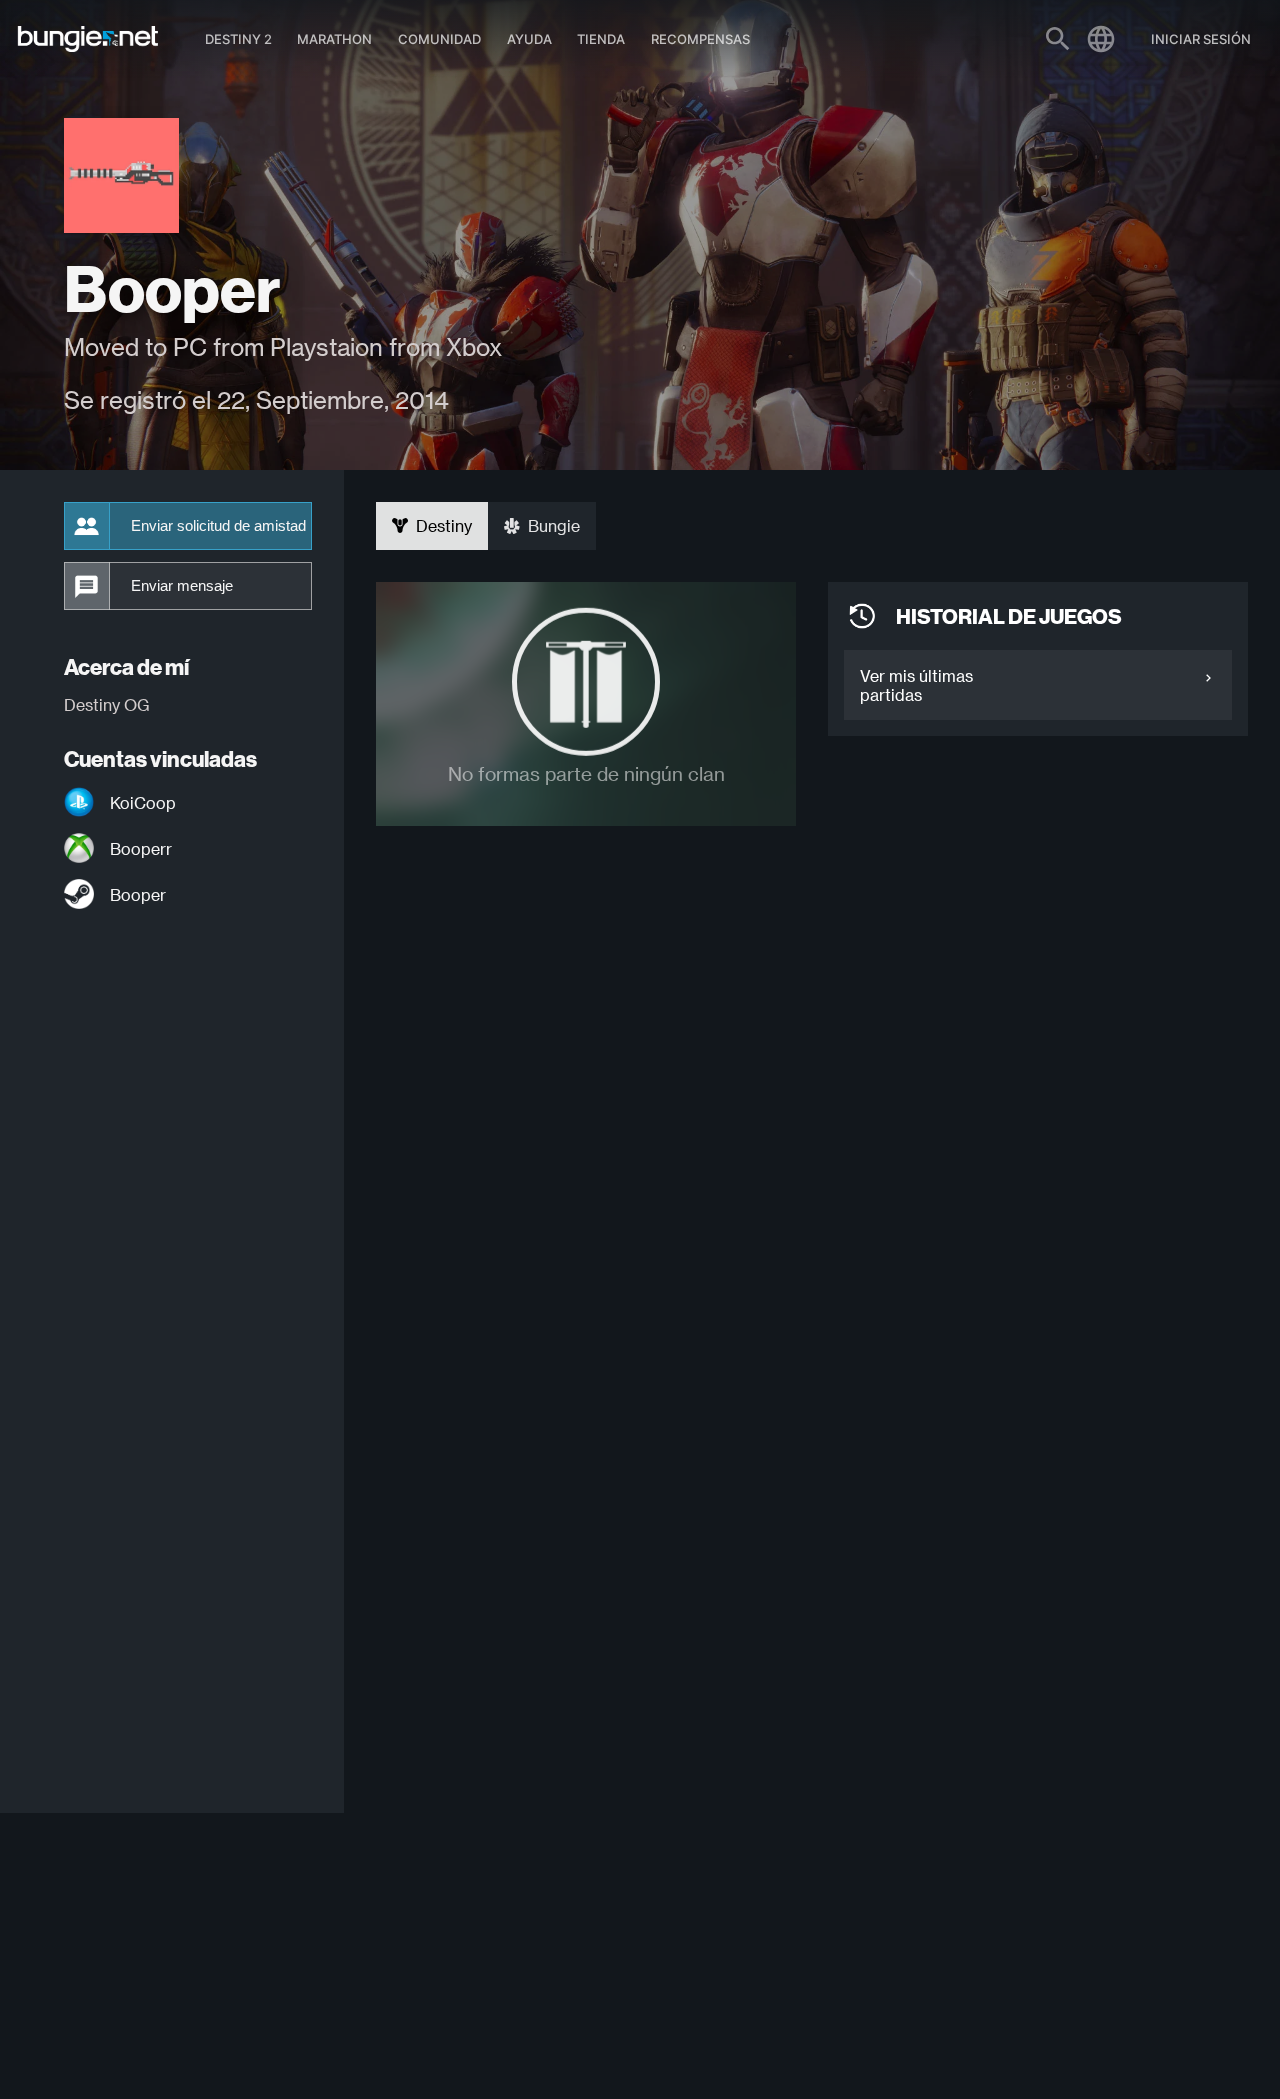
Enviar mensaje (182, 586)
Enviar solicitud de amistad (218, 526)
